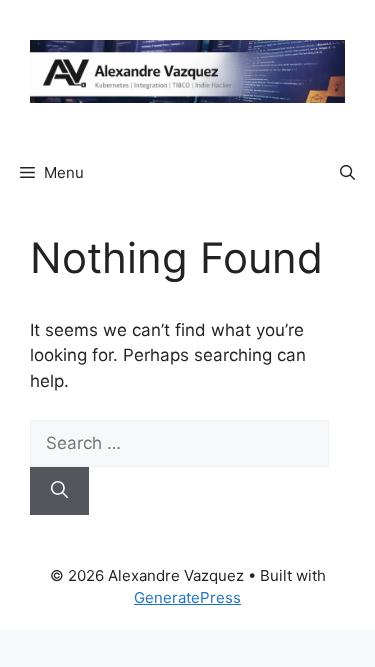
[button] (347, 173)
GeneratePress (187, 597)
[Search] (59, 491)
